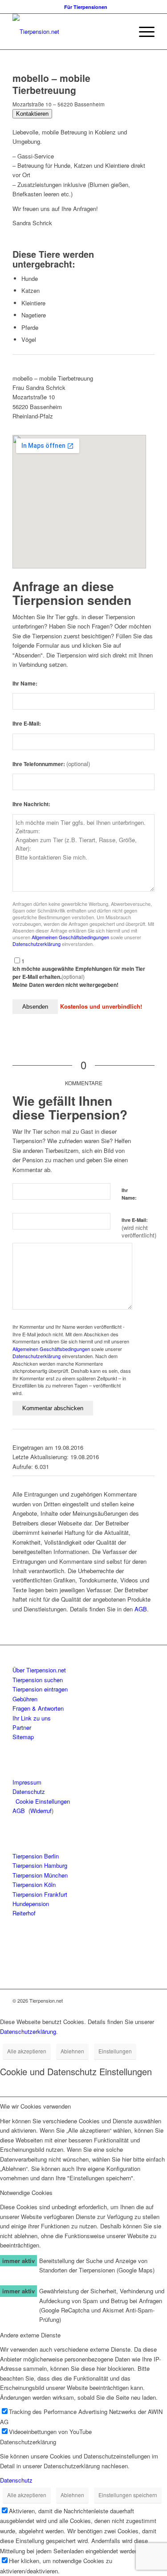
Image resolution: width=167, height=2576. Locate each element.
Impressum (27, 1782)
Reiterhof (24, 1913)
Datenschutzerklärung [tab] (28, 2442)
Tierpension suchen (38, 1680)
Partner (22, 1727)
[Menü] (142, 32)
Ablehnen (72, 2051)
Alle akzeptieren (27, 2051)
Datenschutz (29, 1791)
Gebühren (25, 1699)
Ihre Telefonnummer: (51, 764)
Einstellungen (115, 2051)
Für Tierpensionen (86, 7)
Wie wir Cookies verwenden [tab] (35, 2106)
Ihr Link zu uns (32, 1718)
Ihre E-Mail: (27, 724)
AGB (141, 1609)
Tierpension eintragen (40, 1689)
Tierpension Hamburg (40, 1865)
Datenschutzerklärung (37, 944)
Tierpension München (40, 1875)
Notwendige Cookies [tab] (26, 2193)
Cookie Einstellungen (43, 1801)
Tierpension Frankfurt (40, 1894)
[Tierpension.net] (69, 32)
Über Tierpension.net (39, 1670)
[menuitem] (86, 7)
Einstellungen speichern (128, 2495)
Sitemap (23, 1737)
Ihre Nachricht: (31, 804)
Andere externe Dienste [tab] (30, 2335)
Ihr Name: (25, 684)
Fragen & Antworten (38, 1708)
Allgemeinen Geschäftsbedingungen (70, 937)
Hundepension (31, 1904)
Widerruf (41, 1811)
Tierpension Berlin (36, 1856)
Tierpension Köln (34, 1884)
